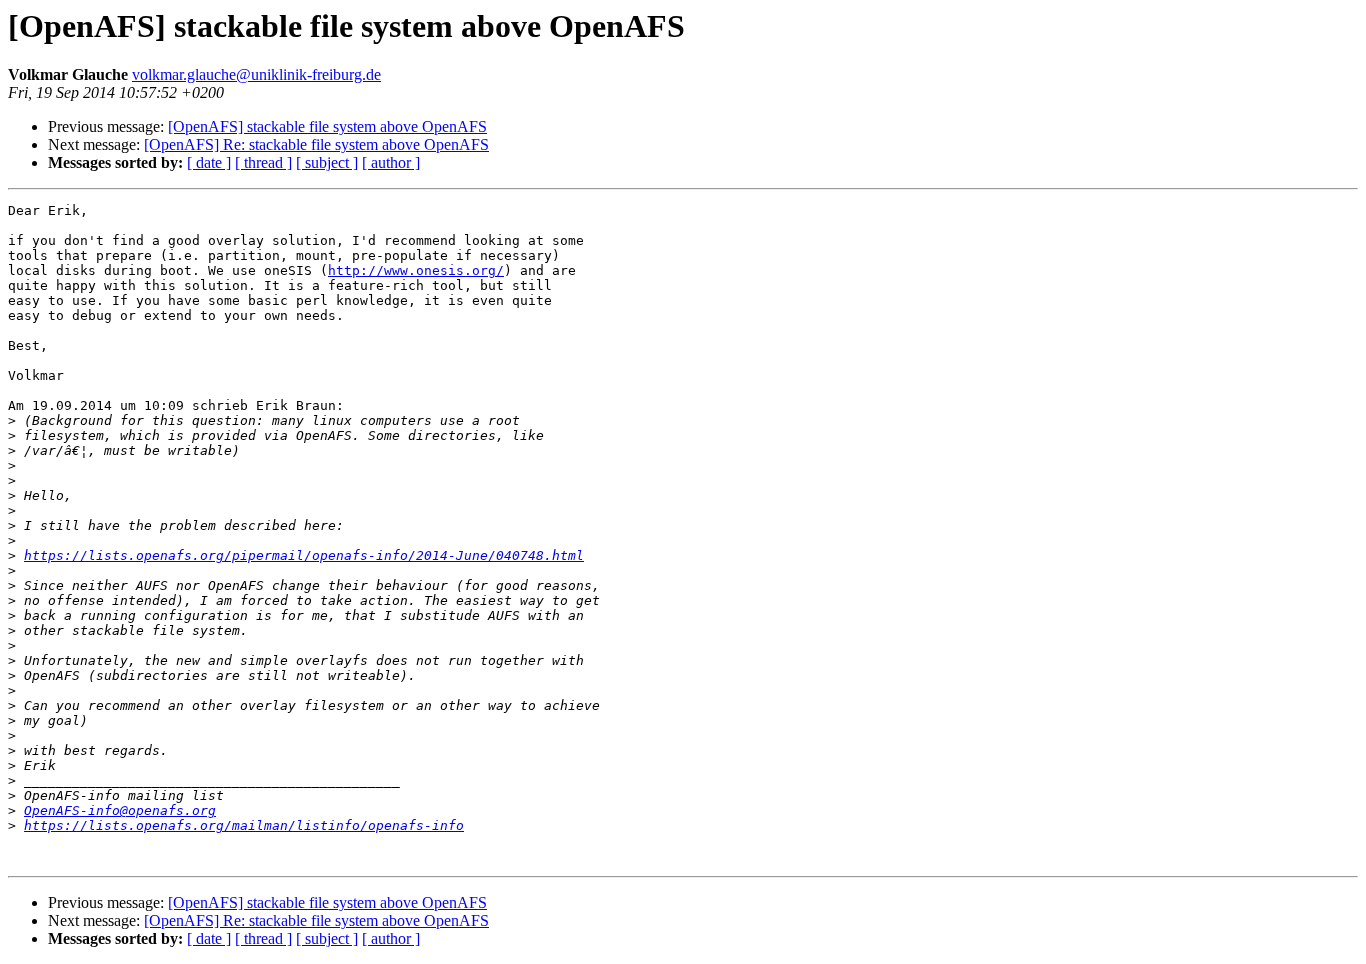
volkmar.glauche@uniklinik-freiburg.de (256, 74)
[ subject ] (327, 162)
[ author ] (391, 162)
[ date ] (209, 162)
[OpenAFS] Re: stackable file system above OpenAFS (316, 144)
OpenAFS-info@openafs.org (120, 810)
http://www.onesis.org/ (416, 270)
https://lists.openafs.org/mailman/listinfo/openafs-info (244, 825)
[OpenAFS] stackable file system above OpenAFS (327, 126)
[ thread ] (263, 162)
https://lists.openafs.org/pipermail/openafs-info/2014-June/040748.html (304, 555)
